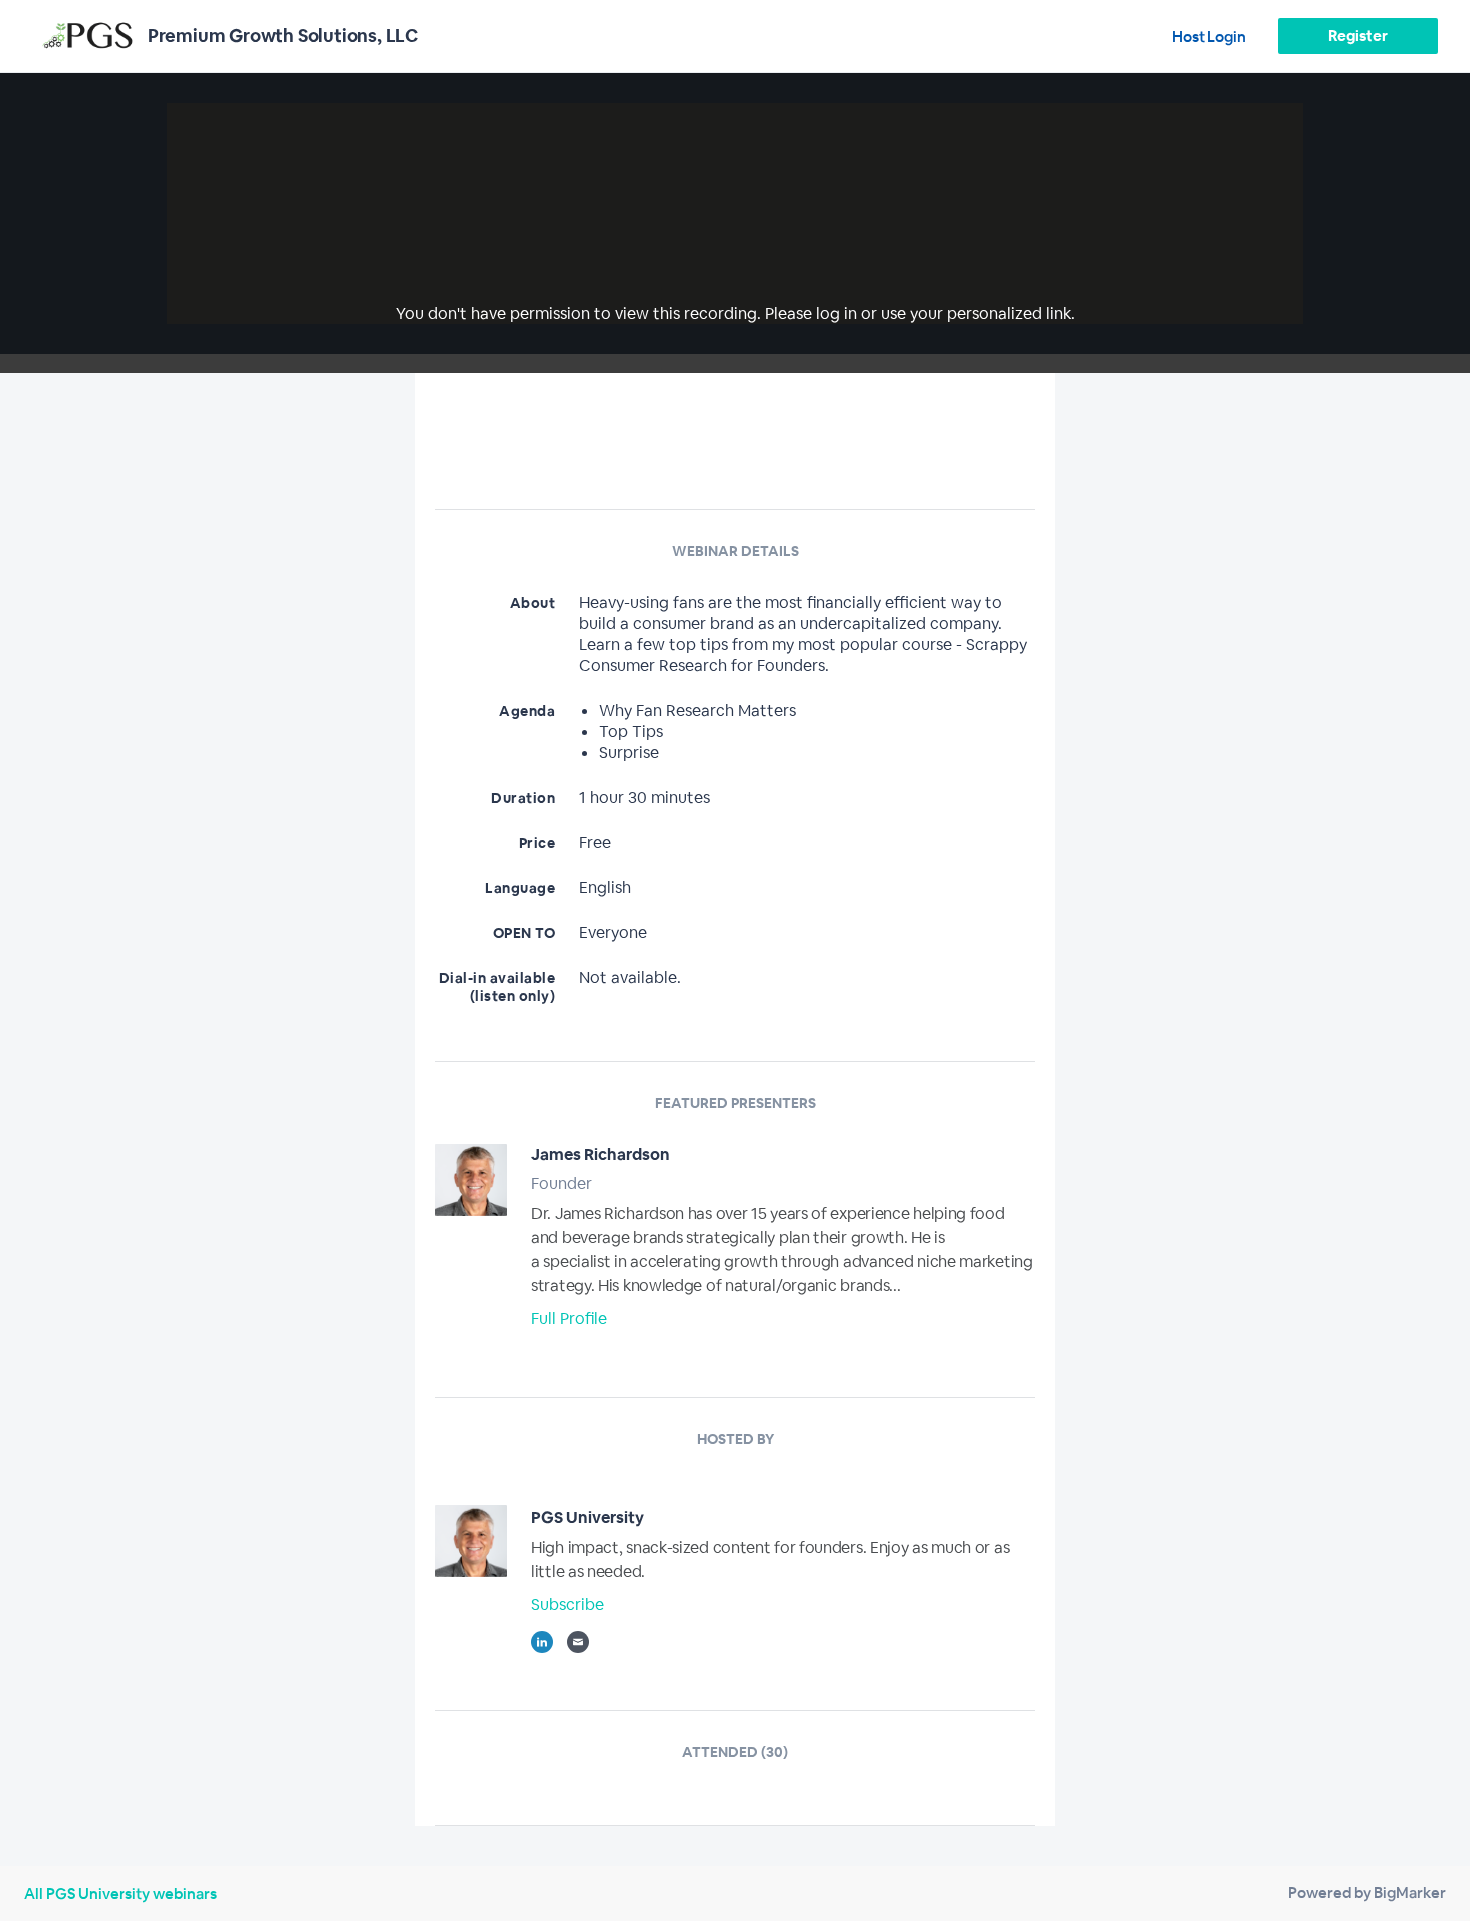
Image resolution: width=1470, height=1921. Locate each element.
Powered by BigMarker (1367, 1892)
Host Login (1209, 36)
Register (1357, 35)
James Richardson (600, 1154)
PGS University (587, 1517)
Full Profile (569, 1318)
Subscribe (567, 1604)
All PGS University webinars (120, 1893)
